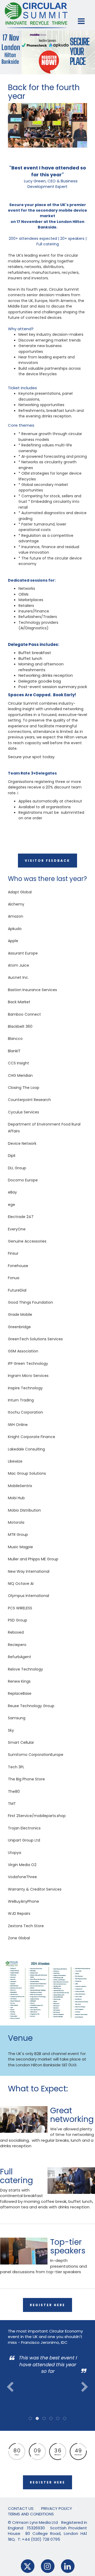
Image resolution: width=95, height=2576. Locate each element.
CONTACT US (21, 2508)
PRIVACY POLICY (57, 2508)
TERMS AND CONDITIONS (31, 2514)
